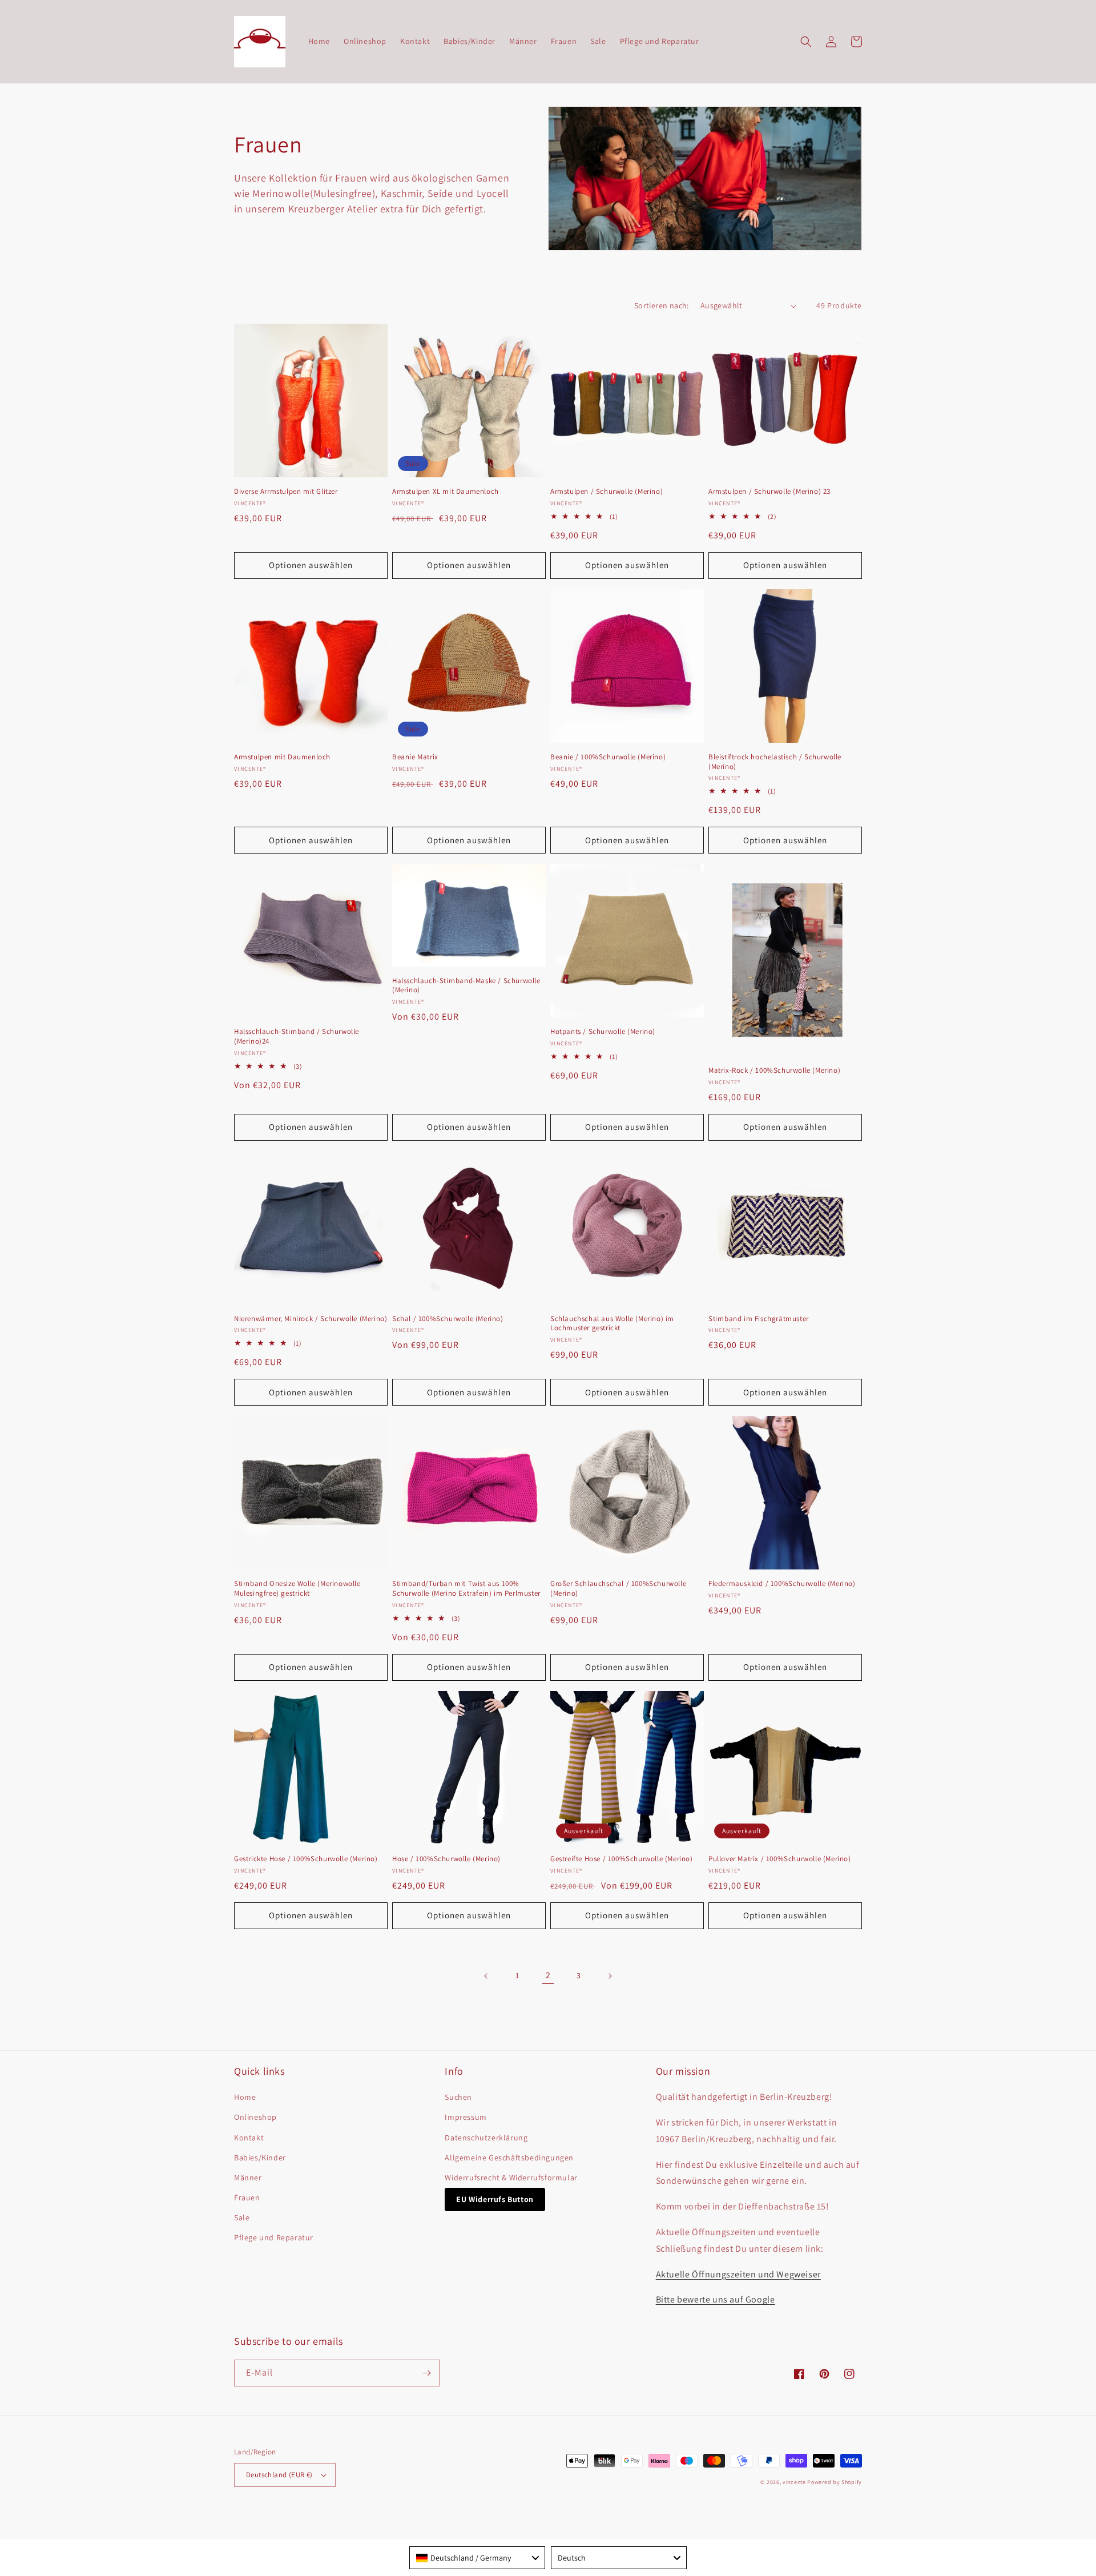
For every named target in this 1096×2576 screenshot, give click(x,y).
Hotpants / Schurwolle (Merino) (603, 1032)
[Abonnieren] (426, 2373)
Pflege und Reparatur (274, 2237)
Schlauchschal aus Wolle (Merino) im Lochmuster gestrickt (612, 1324)
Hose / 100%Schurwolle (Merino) (446, 1859)
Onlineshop (255, 2117)
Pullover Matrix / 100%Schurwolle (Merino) (780, 1859)
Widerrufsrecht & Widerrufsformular (511, 2177)
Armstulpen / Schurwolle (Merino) (607, 492)
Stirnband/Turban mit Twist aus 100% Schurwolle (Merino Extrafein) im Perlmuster (466, 1589)
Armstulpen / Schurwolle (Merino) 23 (769, 492)
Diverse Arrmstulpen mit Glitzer (286, 492)
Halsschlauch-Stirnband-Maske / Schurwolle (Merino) (466, 986)
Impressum (466, 2117)
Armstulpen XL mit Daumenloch (446, 492)
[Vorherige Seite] (486, 1976)
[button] (806, 42)
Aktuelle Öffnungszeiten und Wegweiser (738, 2274)
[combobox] (477, 2558)
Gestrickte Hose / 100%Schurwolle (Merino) (306, 1859)
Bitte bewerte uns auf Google (716, 2299)
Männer (248, 2177)
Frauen (247, 2197)
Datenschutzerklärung (486, 2138)
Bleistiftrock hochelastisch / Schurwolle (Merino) (775, 762)
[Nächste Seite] (610, 1976)
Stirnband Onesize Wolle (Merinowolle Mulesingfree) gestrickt (297, 1589)
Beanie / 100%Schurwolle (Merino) (608, 757)
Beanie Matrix (415, 757)
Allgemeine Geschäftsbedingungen (509, 2158)
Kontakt (249, 2138)
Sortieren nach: (662, 305)
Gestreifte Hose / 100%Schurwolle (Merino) (622, 1859)
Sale (242, 2217)
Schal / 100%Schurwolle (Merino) (448, 1319)
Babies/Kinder (260, 2158)
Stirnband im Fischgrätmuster (759, 1319)
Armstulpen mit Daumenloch (282, 757)
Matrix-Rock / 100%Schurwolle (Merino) (774, 1070)
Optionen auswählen (311, 565)
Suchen (458, 2097)
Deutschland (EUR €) (279, 2475)
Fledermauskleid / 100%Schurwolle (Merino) (782, 1584)
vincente (794, 2482)
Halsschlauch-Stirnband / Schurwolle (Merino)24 (297, 1037)
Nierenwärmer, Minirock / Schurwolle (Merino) (311, 1319)
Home (245, 2097)
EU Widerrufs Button (495, 2199)
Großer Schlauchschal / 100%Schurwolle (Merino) (618, 1589)
